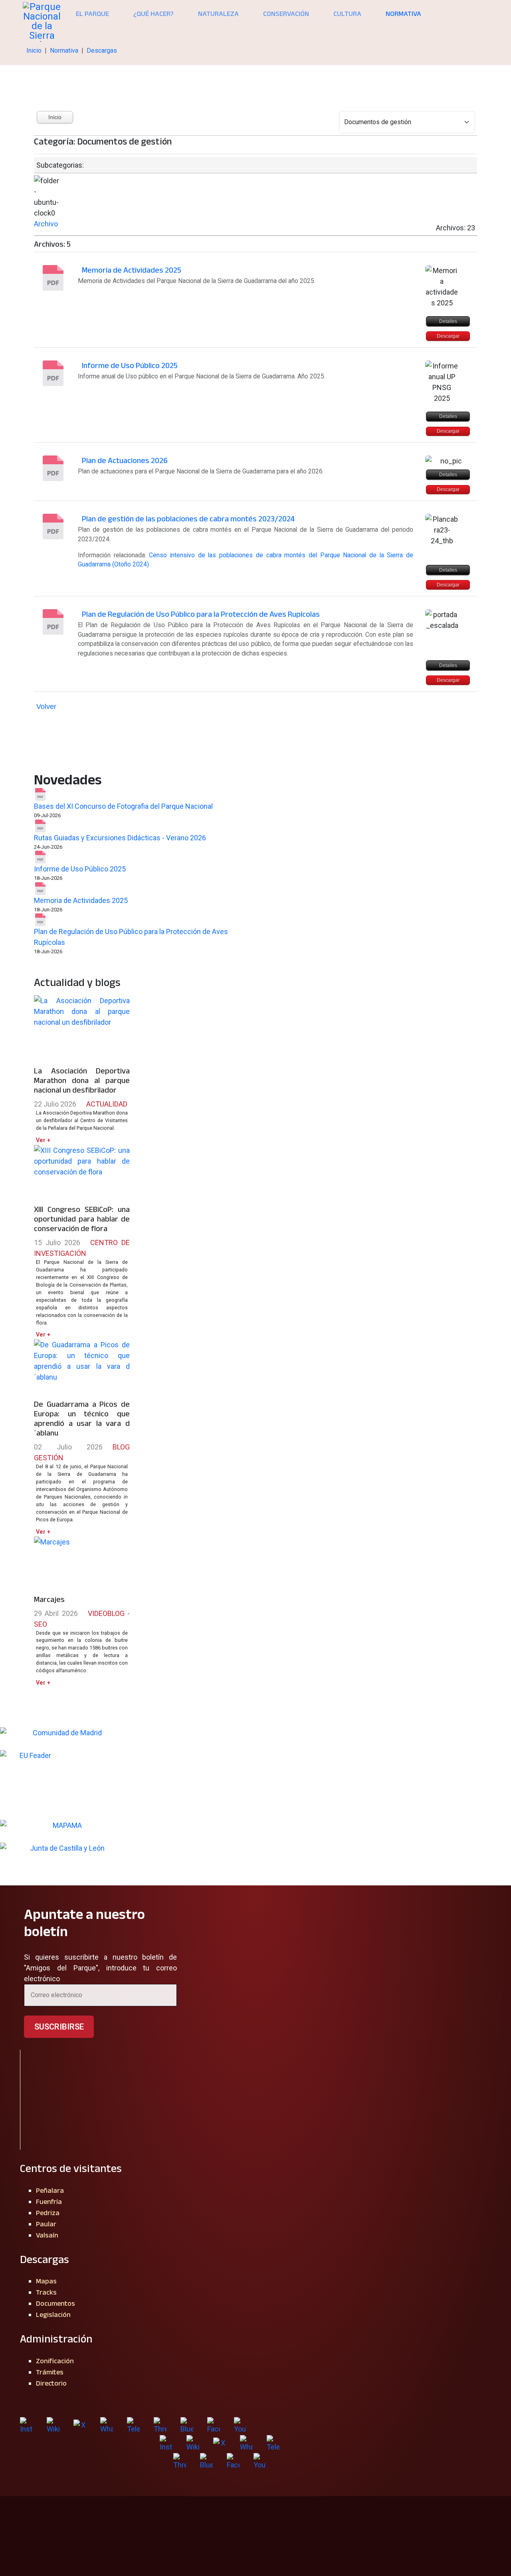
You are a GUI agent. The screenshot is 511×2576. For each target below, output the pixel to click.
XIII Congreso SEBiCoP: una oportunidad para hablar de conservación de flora (82, 1219)
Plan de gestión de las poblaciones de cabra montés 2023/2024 (188, 519)
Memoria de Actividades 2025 (132, 270)
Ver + (43, 1140)
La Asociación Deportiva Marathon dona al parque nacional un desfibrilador (82, 1080)
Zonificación (55, 2361)
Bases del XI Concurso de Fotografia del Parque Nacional (123, 806)
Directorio (51, 2383)
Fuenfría (49, 2202)
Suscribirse (59, 2027)
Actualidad (107, 1104)
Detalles (448, 321)
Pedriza (48, 2213)
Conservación (286, 14)
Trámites (50, 2372)
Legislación (53, 2315)
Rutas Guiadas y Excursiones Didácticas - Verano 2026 (120, 838)
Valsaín (47, 2235)
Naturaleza (218, 14)
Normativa (403, 14)
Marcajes (49, 1599)
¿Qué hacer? (153, 14)
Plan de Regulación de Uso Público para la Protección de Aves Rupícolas (201, 614)
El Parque (92, 14)
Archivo (46, 224)
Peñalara (50, 2190)
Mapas (46, 2281)
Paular (46, 2224)
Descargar (448, 336)
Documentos (55, 2303)
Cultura (347, 14)
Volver (46, 707)
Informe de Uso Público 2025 (130, 365)
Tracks (46, 2292)
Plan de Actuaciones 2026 (125, 460)
